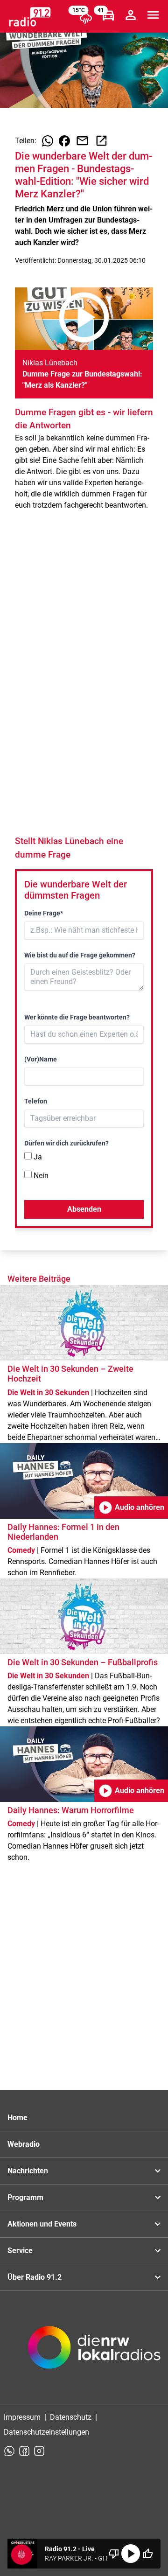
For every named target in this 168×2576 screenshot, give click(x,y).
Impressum (22, 2417)
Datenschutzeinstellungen (46, 2432)
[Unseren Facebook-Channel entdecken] (24, 2451)
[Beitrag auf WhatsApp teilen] (48, 141)
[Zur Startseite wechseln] (30, 17)
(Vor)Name (41, 1059)
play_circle (131, 2554)
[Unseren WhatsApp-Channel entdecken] (9, 2451)
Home (17, 2118)
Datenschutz (71, 2417)
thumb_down (114, 2554)
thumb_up (147, 2554)
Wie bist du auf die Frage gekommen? (80, 955)
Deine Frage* (44, 913)
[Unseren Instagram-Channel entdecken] (39, 2451)
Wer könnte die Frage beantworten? (77, 1017)
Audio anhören (131, 1508)
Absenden (84, 1209)
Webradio (24, 2144)
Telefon (36, 1101)
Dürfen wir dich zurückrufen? (66, 1143)
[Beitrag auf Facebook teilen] (64, 141)
